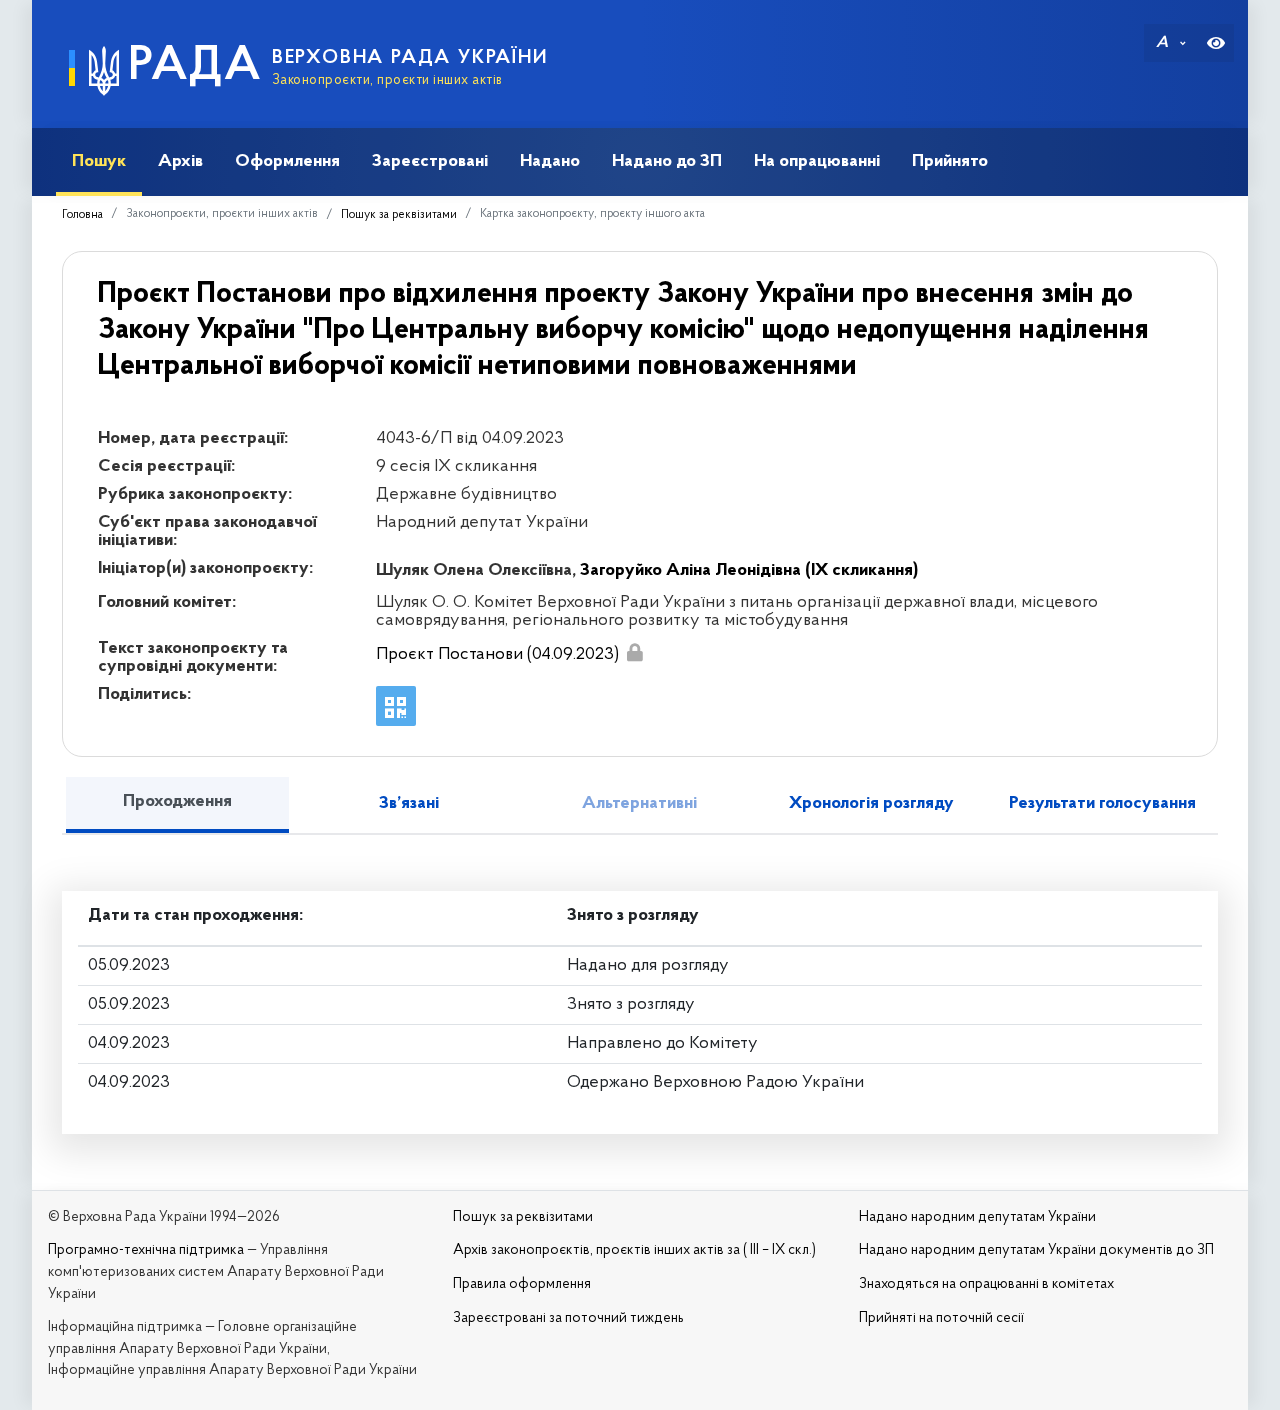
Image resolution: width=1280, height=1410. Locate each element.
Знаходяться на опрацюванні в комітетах (986, 1284)
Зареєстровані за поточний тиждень (568, 1318)
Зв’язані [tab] (409, 804)
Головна (82, 215)
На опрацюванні (817, 161)
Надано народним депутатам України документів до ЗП (1036, 1250)
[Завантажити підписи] (634, 652)
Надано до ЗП (667, 161)
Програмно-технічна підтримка (146, 1250)
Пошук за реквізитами (399, 215)
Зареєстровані (430, 161)
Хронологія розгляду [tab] (871, 804)
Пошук (99, 161)
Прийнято (950, 161)
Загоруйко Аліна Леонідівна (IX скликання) (749, 571)
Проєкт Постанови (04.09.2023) (497, 655)
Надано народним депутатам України (977, 1217)
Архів (180, 161)
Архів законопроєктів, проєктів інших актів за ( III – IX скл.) (634, 1250)
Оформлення (287, 161)
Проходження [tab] (177, 802)
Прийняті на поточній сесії (941, 1318)
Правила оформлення (522, 1284)
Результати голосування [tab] (1102, 804)
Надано (550, 161)
